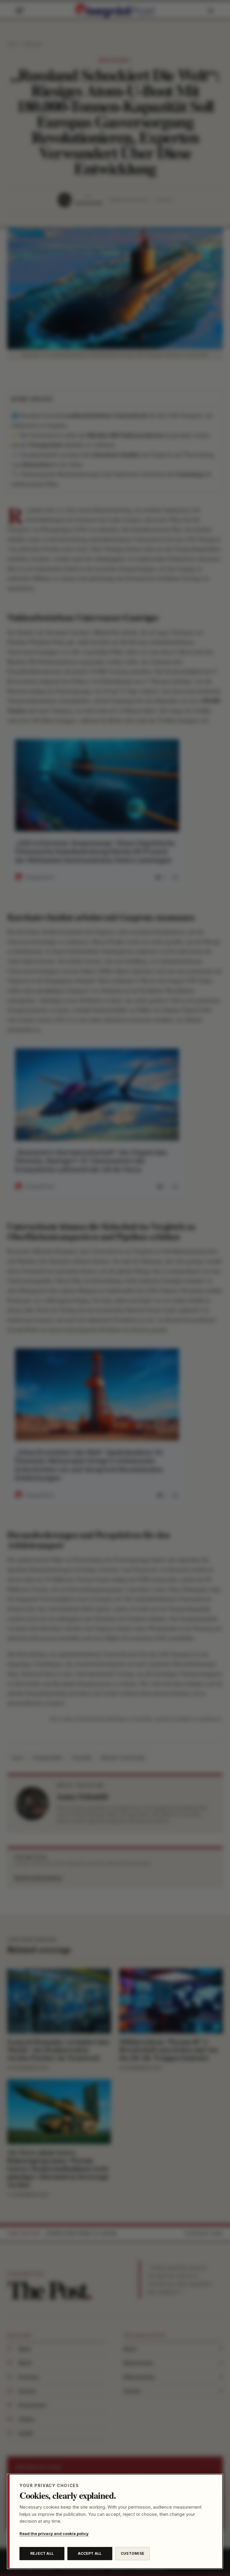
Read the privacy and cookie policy (54, 2533)
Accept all (90, 2553)
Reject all (42, 2553)
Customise (133, 2553)
